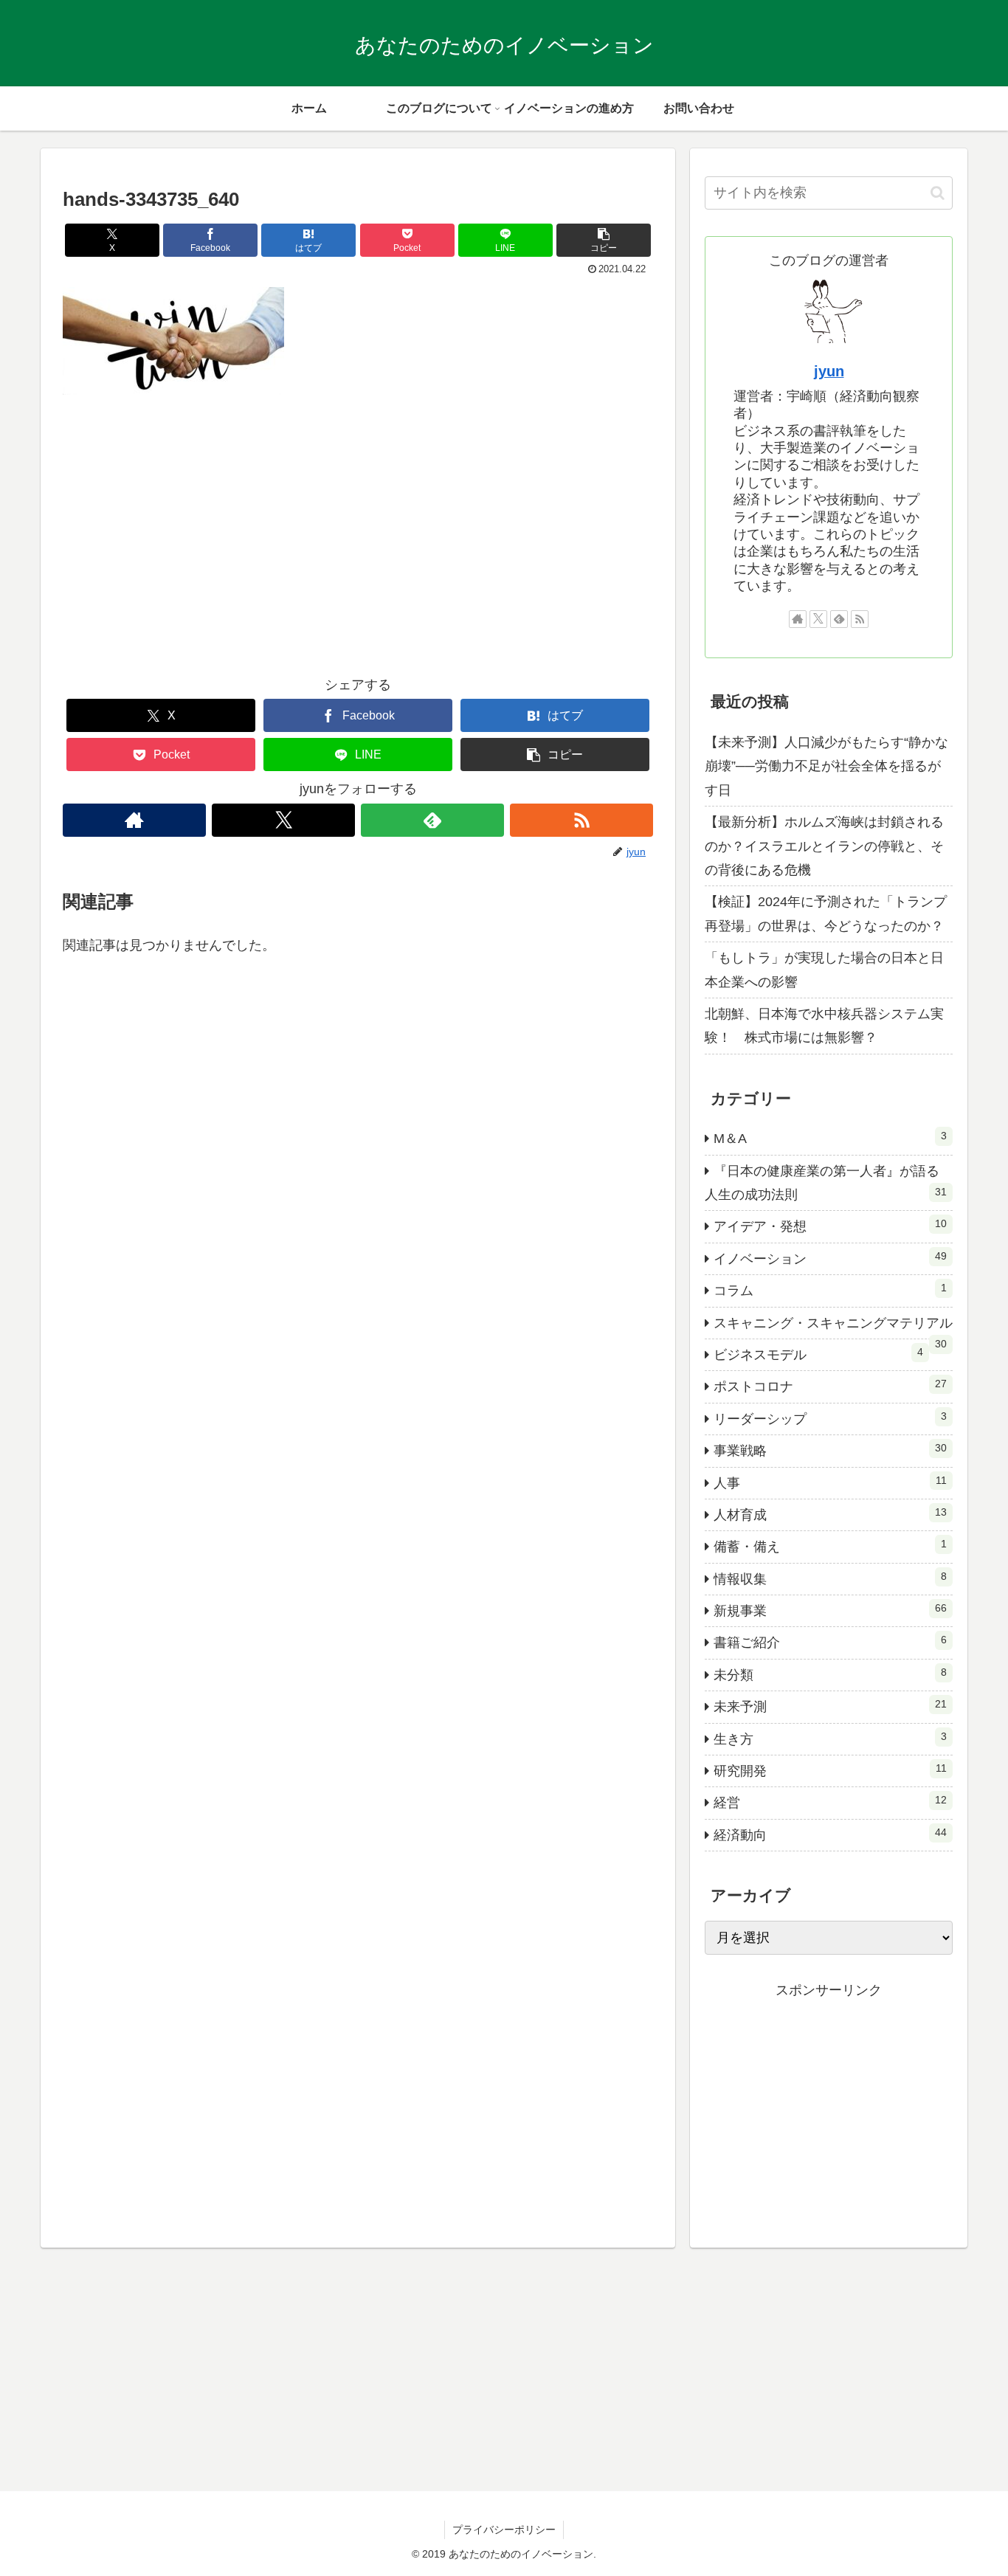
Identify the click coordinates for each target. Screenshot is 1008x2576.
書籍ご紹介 (830, 1642)
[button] (604, 240)
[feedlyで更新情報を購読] (432, 820)
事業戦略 (830, 1450)
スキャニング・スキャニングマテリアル (833, 1327)
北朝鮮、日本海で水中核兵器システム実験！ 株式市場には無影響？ (824, 1026)
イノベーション (830, 1258)
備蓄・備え (830, 1546)
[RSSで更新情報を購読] (581, 820)
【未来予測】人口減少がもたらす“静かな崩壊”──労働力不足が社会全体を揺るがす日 (826, 766)
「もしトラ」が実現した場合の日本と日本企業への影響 (824, 970)
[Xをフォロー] (283, 820)
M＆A (830, 1138)
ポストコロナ (830, 1386)
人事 (830, 1482)
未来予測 (830, 1706)
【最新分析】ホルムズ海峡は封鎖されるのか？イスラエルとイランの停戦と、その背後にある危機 (824, 846)
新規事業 (830, 1610)
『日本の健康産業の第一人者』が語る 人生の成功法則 (829, 1183)
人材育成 (830, 1514)
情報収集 (830, 1578)
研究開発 (830, 1770)
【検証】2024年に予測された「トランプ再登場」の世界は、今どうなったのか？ (826, 914)
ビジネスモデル (818, 1354)
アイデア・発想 (830, 1226)
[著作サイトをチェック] (134, 820)
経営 (830, 1802)
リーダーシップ (830, 1418)
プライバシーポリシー (504, 2530)
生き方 (830, 1738)
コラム (830, 1290)
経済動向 (830, 1834)
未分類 (830, 1674)
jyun (829, 371)
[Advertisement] (358, 546)
